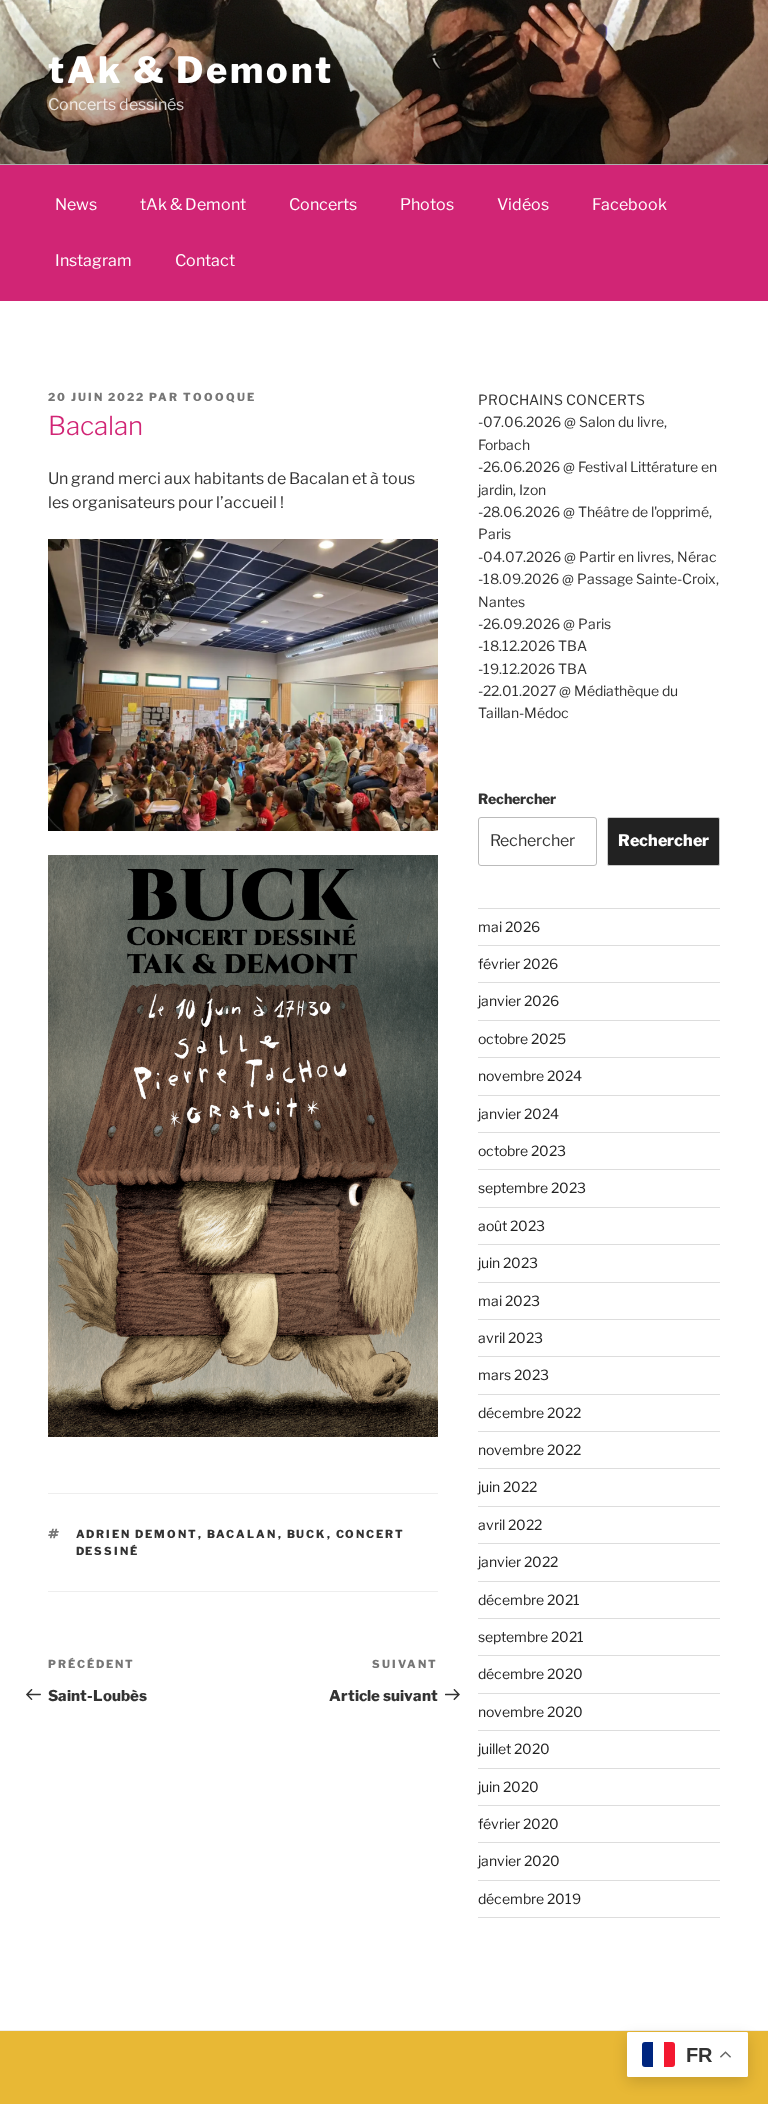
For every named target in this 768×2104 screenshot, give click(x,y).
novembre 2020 (530, 1711)
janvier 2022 (518, 1561)
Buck (307, 1534)
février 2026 (518, 963)
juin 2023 (508, 1262)
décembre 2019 (529, 1898)
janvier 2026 (518, 1000)
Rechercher (517, 798)
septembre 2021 (531, 1636)
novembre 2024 (530, 1075)
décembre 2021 (529, 1599)
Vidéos (523, 204)
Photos (427, 204)
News (76, 204)
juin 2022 (507, 1486)
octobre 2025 (522, 1038)
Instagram (93, 260)
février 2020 (518, 1823)
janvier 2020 (519, 1860)
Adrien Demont (137, 1534)
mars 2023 (513, 1374)
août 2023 (511, 1225)
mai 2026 (509, 926)
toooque (219, 397)
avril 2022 (510, 1524)
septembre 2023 (532, 1187)
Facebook (629, 204)
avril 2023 (510, 1337)
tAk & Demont (191, 70)
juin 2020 (508, 1786)
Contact (205, 260)
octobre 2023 (522, 1150)
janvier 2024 (518, 1113)
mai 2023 (509, 1300)
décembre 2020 (530, 1673)
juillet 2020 (514, 1748)
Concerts (323, 204)
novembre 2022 (529, 1449)
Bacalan (242, 1534)
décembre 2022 (529, 1412)
